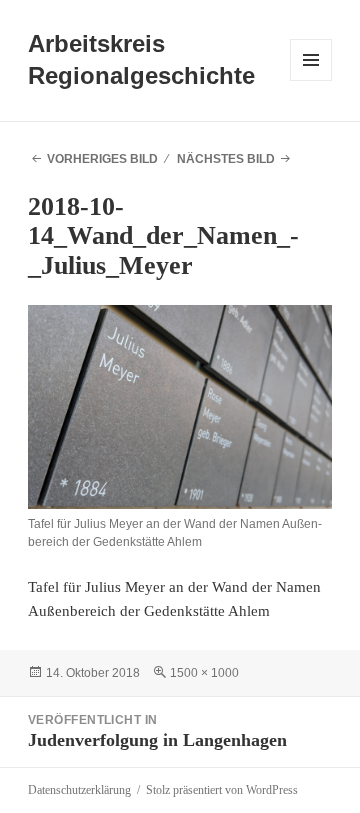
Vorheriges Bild (102, 159)
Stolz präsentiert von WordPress (222, 790)
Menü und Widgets (311, 80)
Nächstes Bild (226, 159)
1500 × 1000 (204, 673)
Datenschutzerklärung (79, 790)
